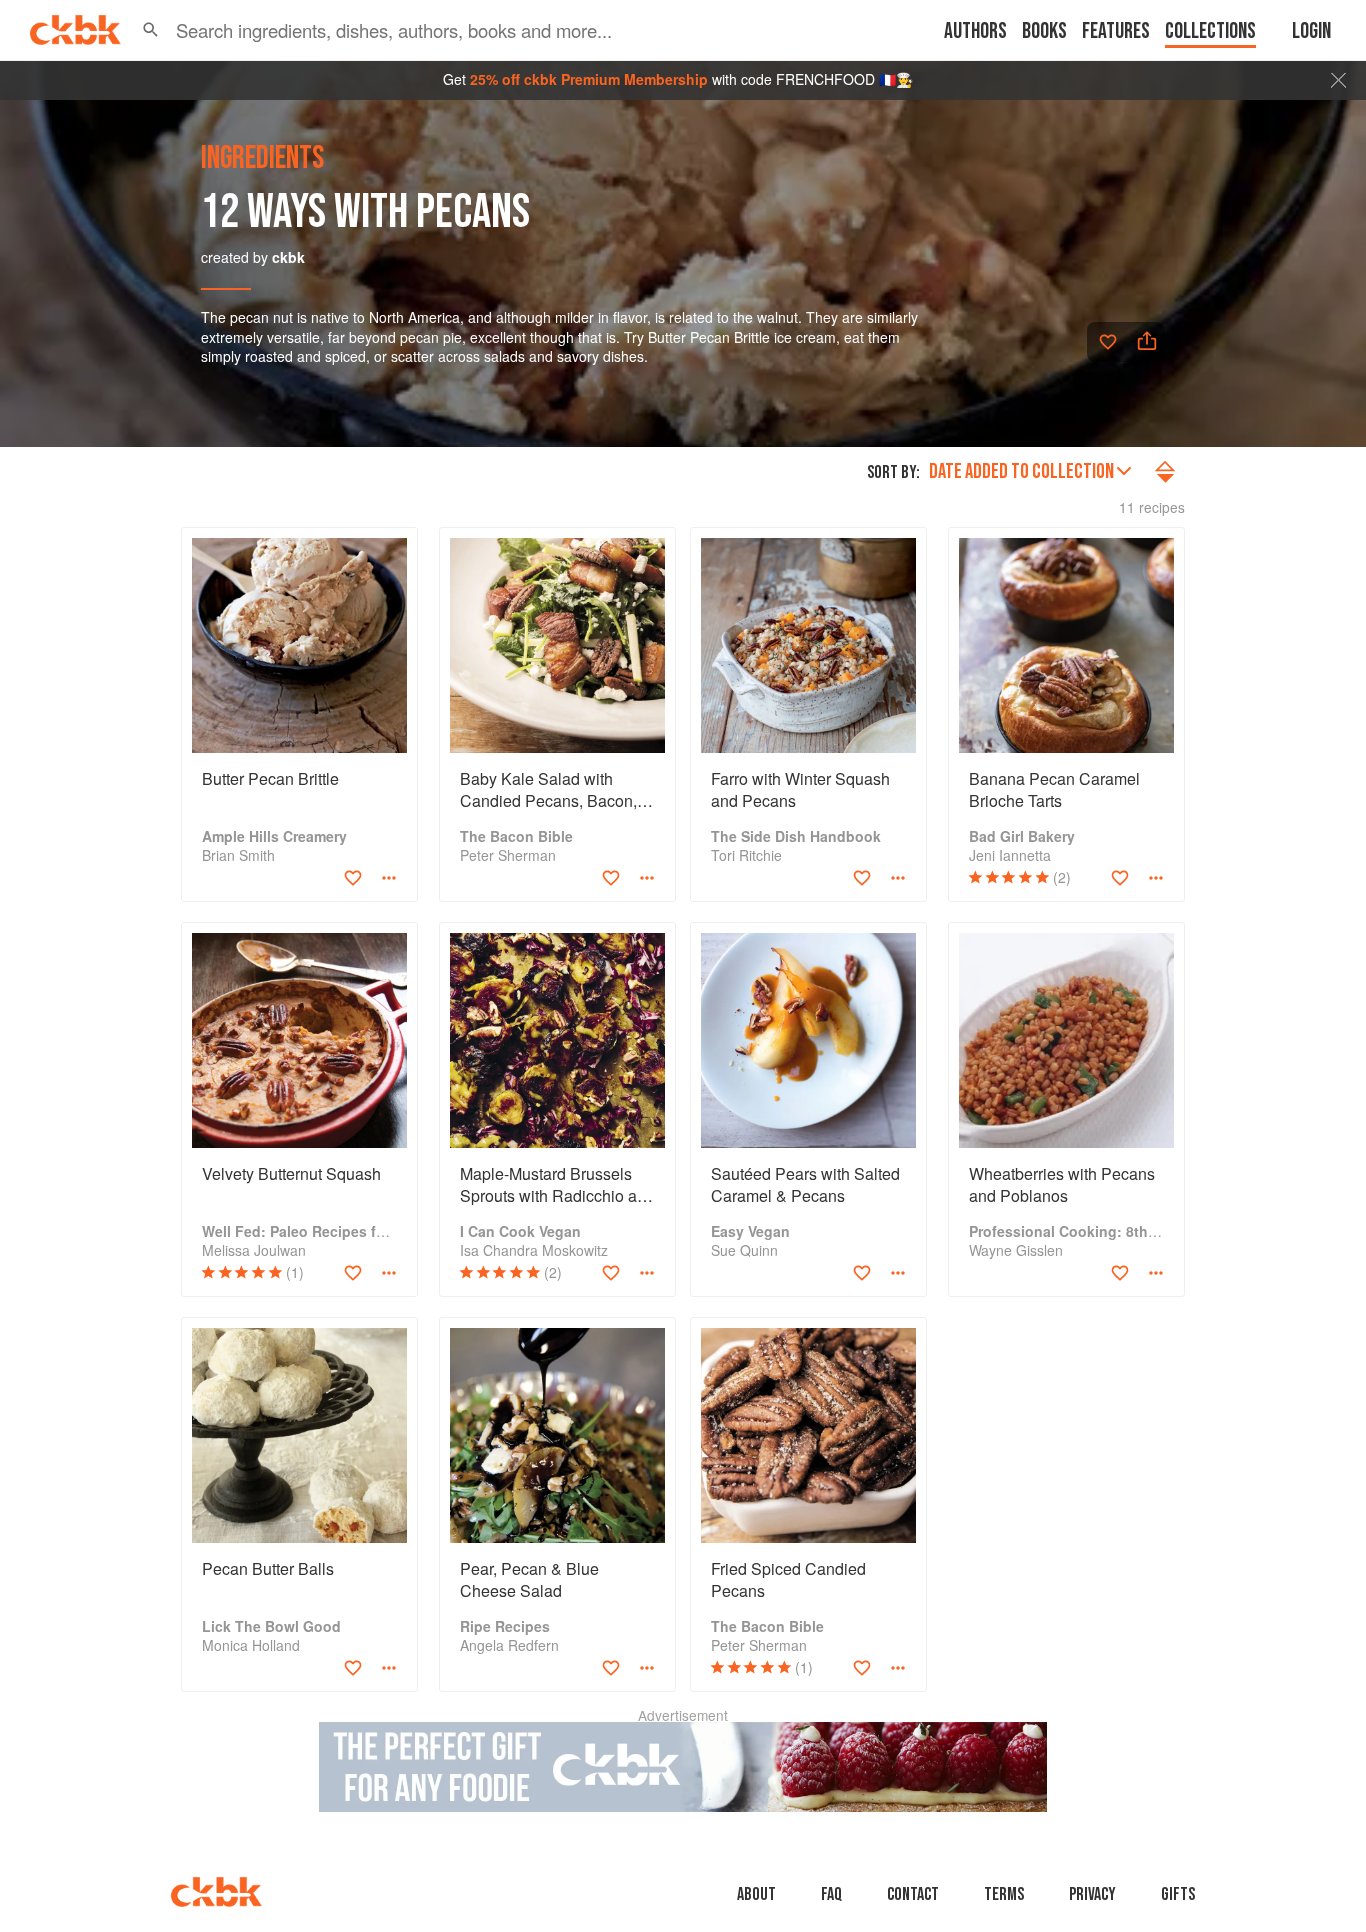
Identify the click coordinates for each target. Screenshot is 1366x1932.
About (756, 1894)
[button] (151, 30)
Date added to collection (1021, 471)
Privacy (1092, 1894)
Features (1116, 31)
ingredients (262, 159)
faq (831, 1894)
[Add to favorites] (1108, 342)
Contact (913, 1894)
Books (1044, 31)
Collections (1210, 31)
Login (1311, 31)
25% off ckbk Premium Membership (589, 79)
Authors (975, 31)
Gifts (1178, 1894)
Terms (1004, 1894)
